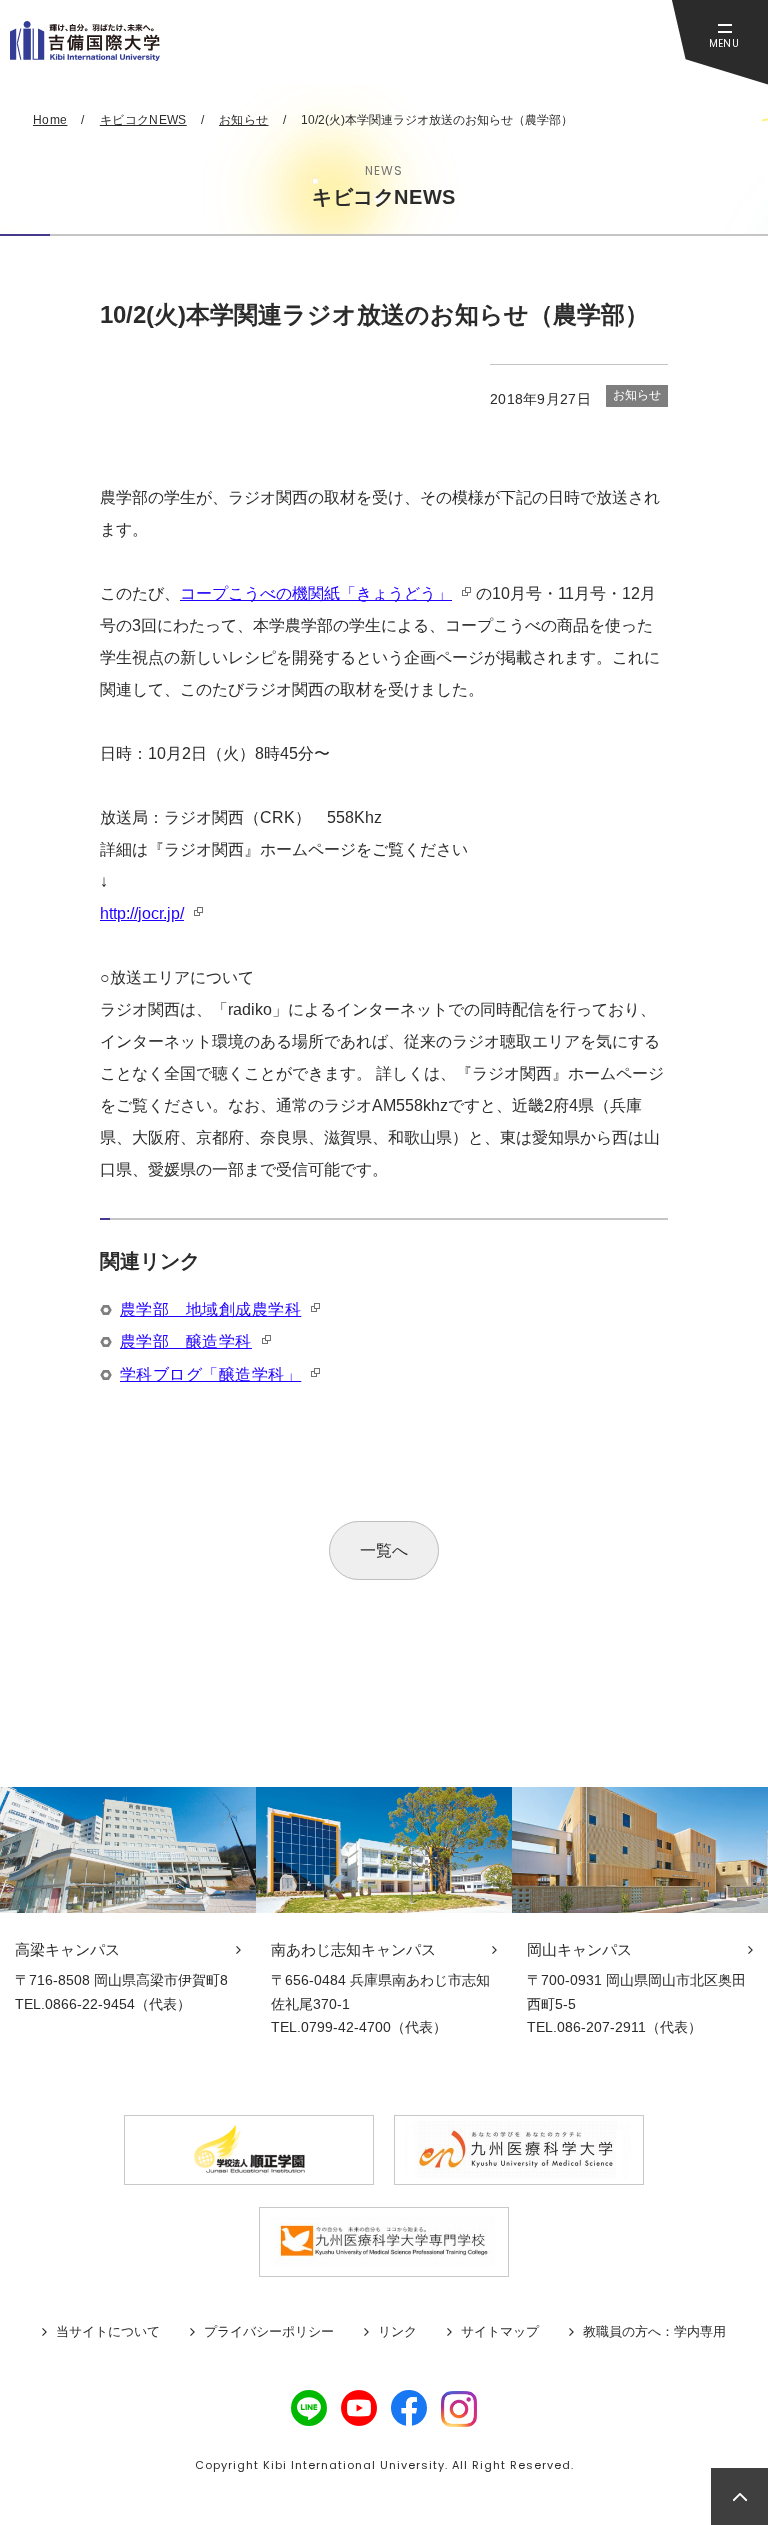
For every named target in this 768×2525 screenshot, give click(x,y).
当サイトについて (108, 2331)
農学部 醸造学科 (186, 1341)
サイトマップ (500, 2331)
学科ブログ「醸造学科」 (210, 1374)
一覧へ (384, 1550)
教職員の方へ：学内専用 (654, 2331)
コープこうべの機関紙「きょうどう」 (316, 593)
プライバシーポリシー (269, 2331)
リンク (397, 2331)
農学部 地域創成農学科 (210, 1309)
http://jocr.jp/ (142, 913)
